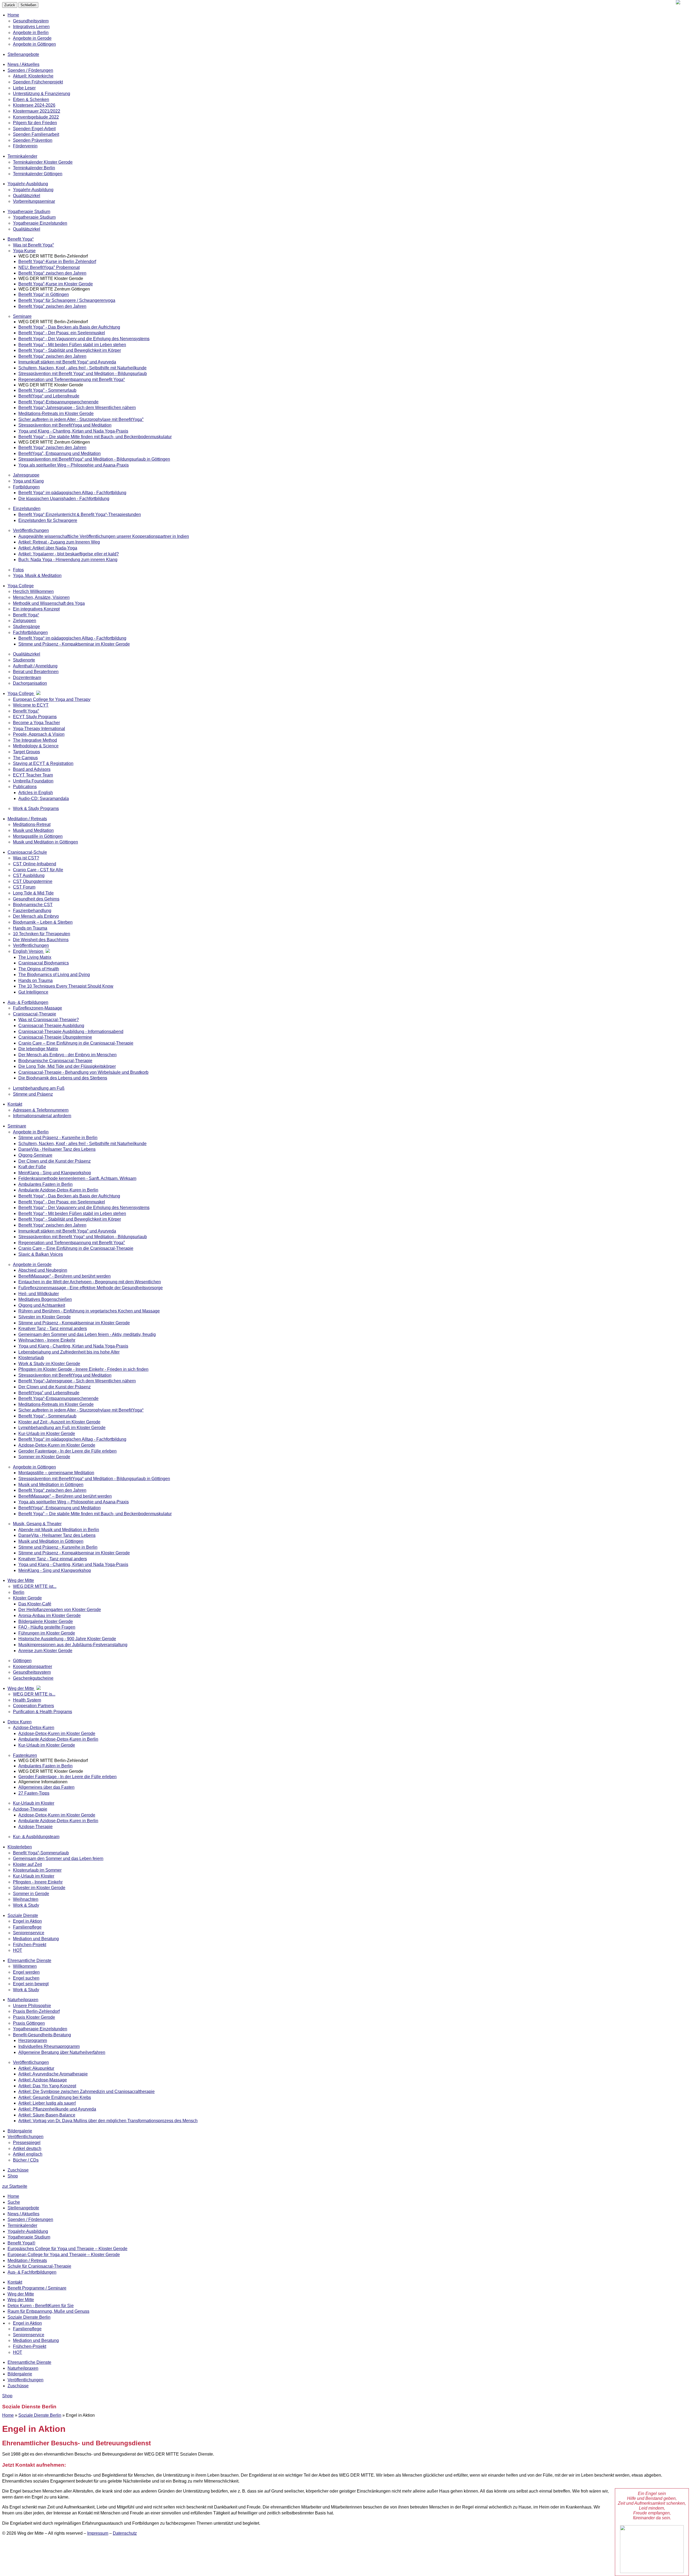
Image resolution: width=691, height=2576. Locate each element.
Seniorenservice (29, 2335)
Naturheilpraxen (23, 2368)
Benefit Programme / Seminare (37, 2288)
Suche (14, 2202)
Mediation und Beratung (36, 2340)
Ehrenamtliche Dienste (29, 2362)
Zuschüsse (18, 2386)
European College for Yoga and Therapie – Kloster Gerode (64, 2255)
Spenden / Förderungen (30, 2219)
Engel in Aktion (27, 2323)
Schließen (28, 5)
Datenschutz (125, 2533)
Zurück (10, 5)
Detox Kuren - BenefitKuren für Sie (41, 2306)
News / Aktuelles (23, 2214)
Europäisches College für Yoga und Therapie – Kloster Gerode (67, 2249)
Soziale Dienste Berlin (29, 2317)
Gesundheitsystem (31, 21)
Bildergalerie (20, 2374)
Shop (13, 2176)
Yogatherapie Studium (29, 2237)
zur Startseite (15, 2186)
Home (13, 15)
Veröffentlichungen (26, 2380)
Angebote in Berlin (31, 33)
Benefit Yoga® (21, 2243)
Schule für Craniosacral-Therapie (39, 2266)
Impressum (98, 2533)
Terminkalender (22, 2225)
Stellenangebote (23, 2208)
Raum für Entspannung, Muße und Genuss (48, 2311)
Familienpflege (27, 2329)
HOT (18, 2352)
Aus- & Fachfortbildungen (32, 2272)
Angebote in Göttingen (34, 44)
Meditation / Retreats (27, 2261)
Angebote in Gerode (32, 38)
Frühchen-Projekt (30, 2346)
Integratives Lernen (31, 27)
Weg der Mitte (21, 2294)
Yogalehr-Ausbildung (28, 2231)
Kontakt (15, 2282)
